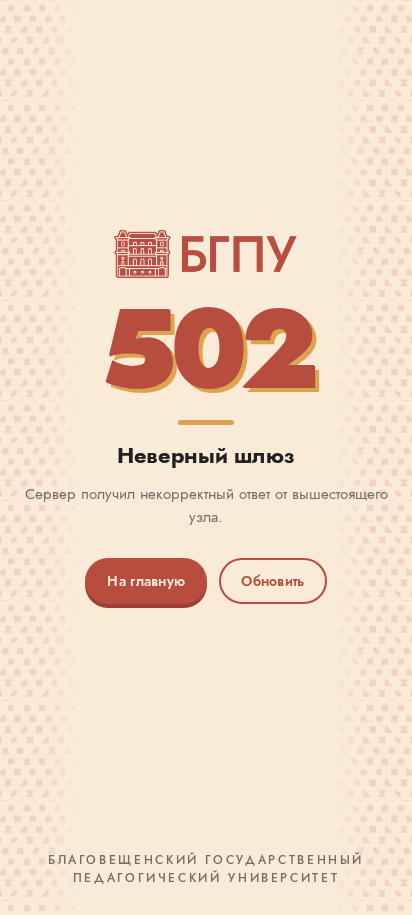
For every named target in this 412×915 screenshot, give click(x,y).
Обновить (272, 581)
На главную (146, 581)
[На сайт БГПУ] (205, 254)
